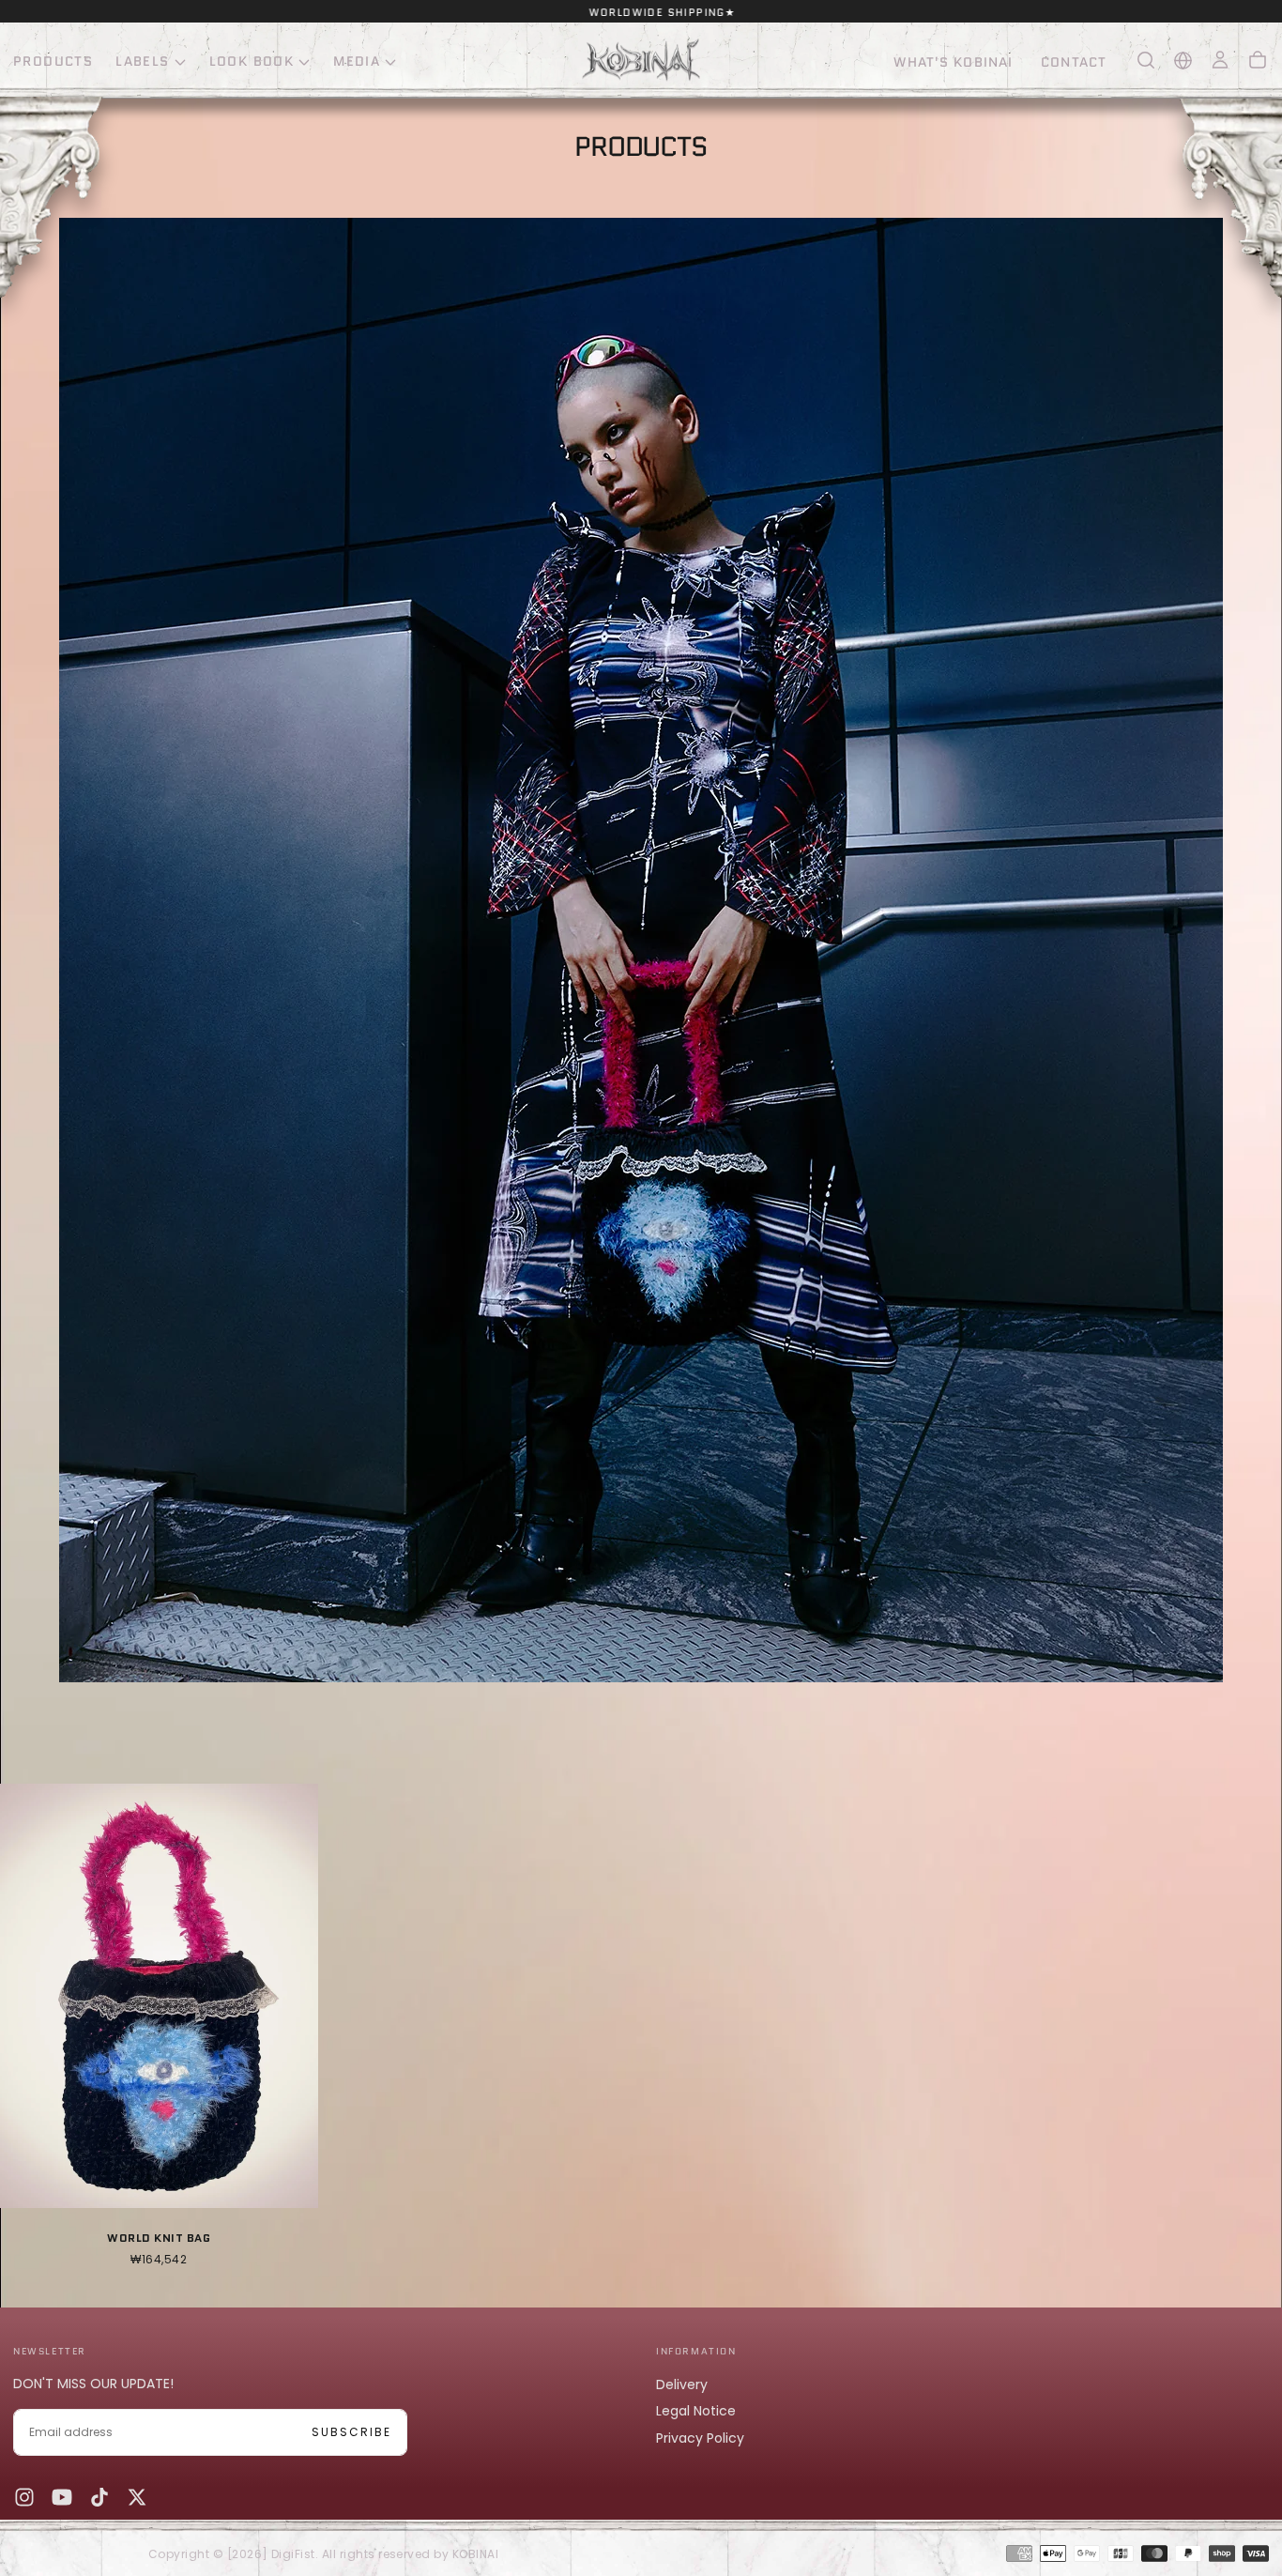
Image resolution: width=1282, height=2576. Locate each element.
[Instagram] (24, 2497)
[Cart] (1258, 60)
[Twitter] (137, 2497)
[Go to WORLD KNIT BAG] (159, 1995)
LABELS (142, 61)
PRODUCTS (53, 61)
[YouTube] (62, 2497)
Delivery (682, 2384)
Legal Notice (696, 2411)
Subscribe (351, 2432)
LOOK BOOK (252, 61)
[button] (1146, 60)
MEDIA (357, 61)
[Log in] (1220, 60)
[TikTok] (99, 2497)
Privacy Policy (700, 2438)
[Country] (1183, 61)
